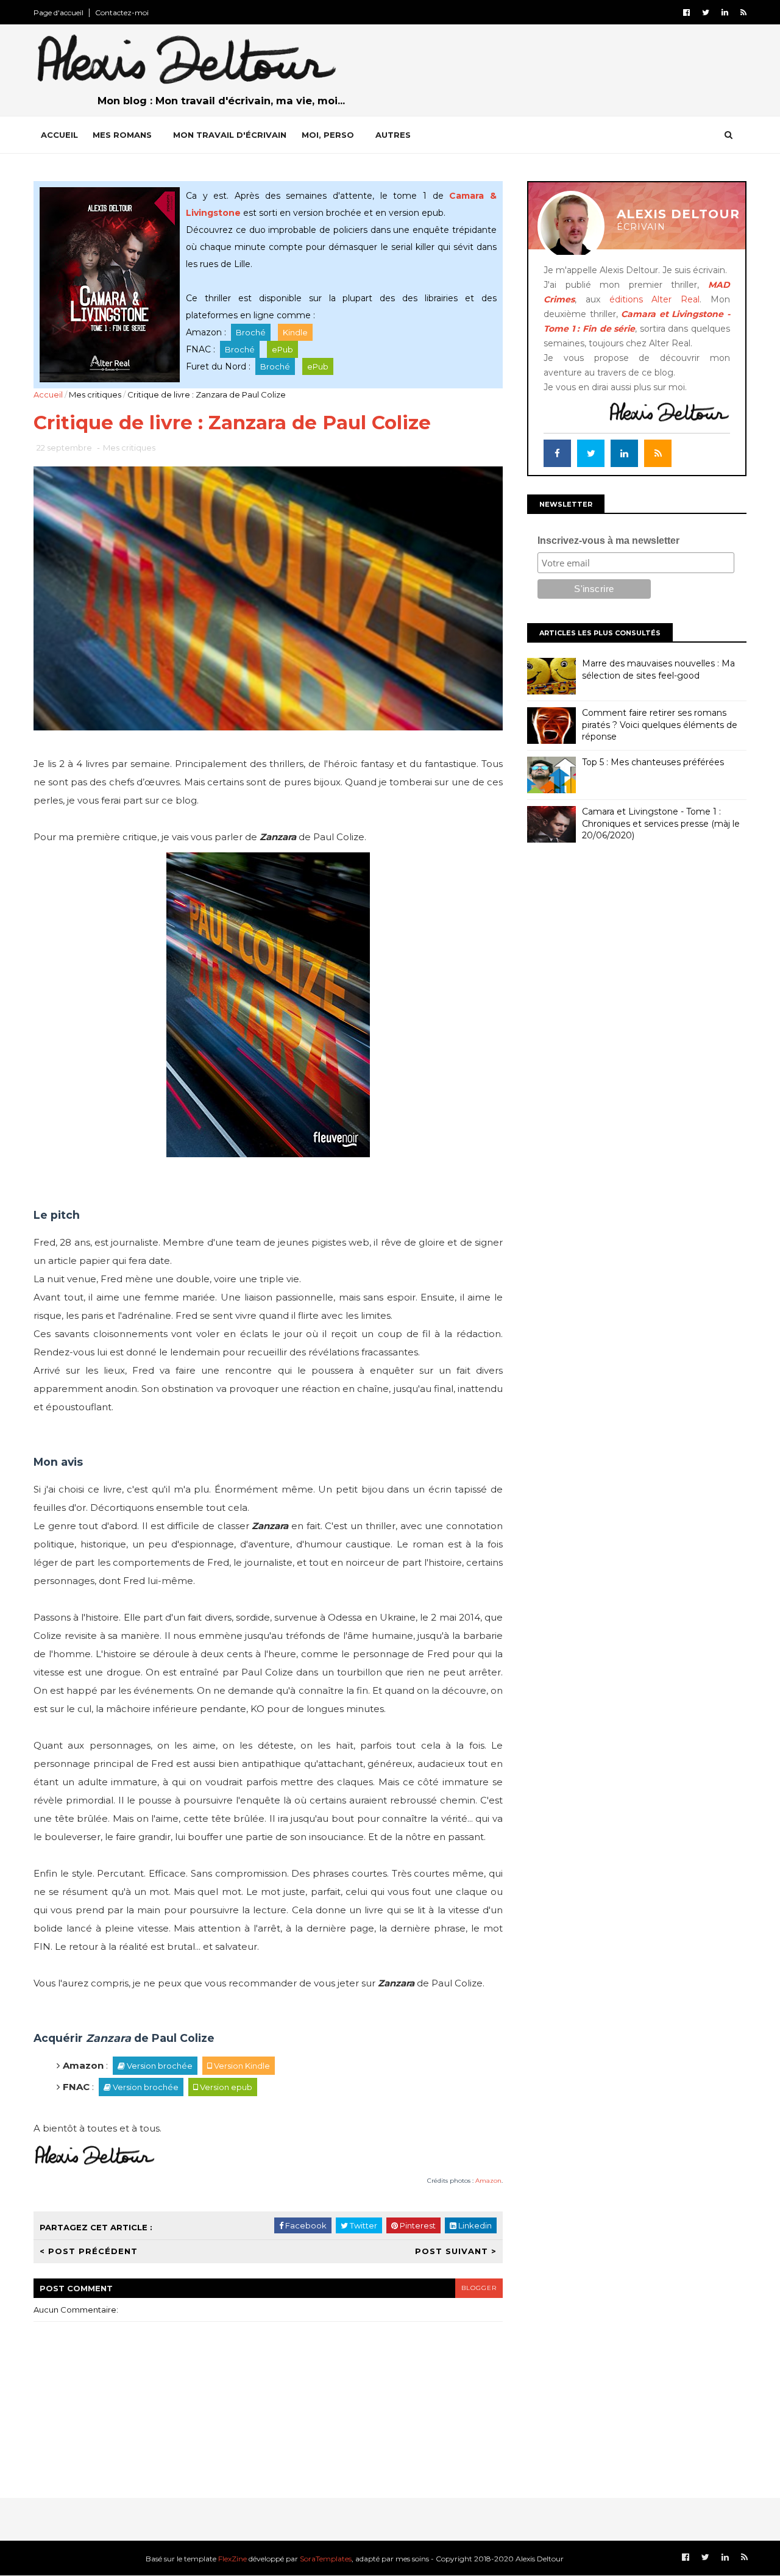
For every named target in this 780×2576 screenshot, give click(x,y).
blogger (479, 2288)
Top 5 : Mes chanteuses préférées (653, 762)
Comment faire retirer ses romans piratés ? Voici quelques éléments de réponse (660, 725)
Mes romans (122, 135)
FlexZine (232, 2559)
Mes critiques (95, 394)
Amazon (488, 2181)
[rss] (743, 12)
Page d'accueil (58, 12)
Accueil (59, 135)
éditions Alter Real (655, 299)
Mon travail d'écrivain (230, 135)
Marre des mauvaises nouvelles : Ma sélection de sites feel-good (658, 669)
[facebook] (686, 12)
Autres (393, 135)
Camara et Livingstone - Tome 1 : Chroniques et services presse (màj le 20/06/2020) (661, 823)
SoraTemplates (326, 2559)
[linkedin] (725, 12)
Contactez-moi (122, 12)
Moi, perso (328, 135)
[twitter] (706, 12)
